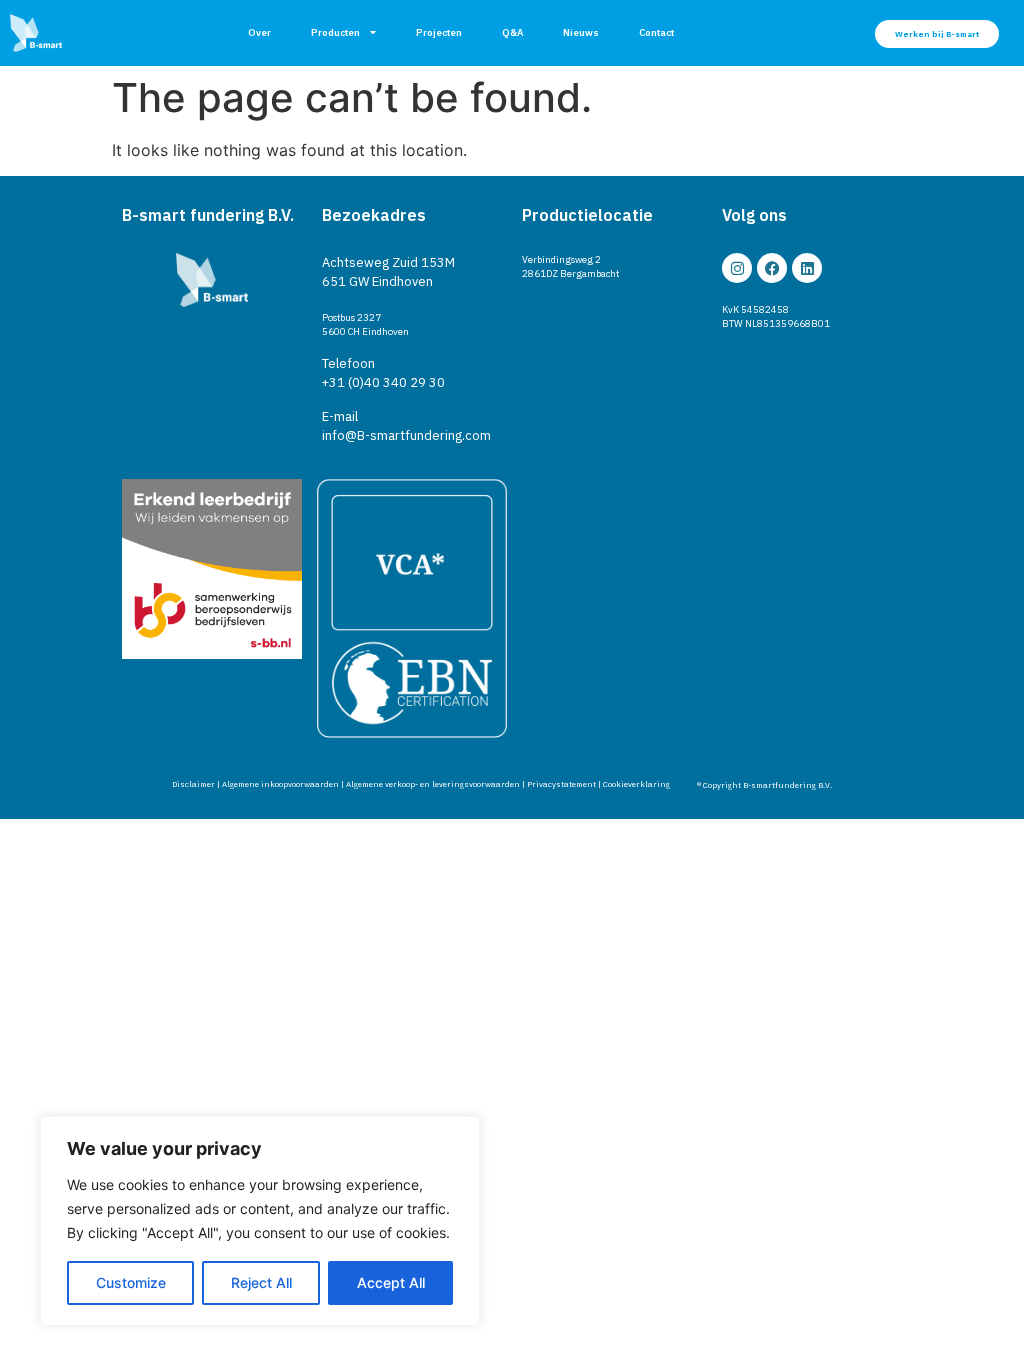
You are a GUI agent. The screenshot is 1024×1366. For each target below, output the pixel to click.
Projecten (439, 32)
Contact (656, 32)
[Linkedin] (807, 268)
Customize (131, 1282)
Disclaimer (193, 784)
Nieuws (581, 32)
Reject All (261, 1282)
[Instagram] (737, 268)
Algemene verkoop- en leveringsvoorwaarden (433, 784)
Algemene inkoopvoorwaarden (280, 784)
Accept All (391, 1282)
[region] (260, 1221)
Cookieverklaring (636, 784)
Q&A (512, 32)
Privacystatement (561, 784)
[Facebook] (772, 268)
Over (259, 32)
